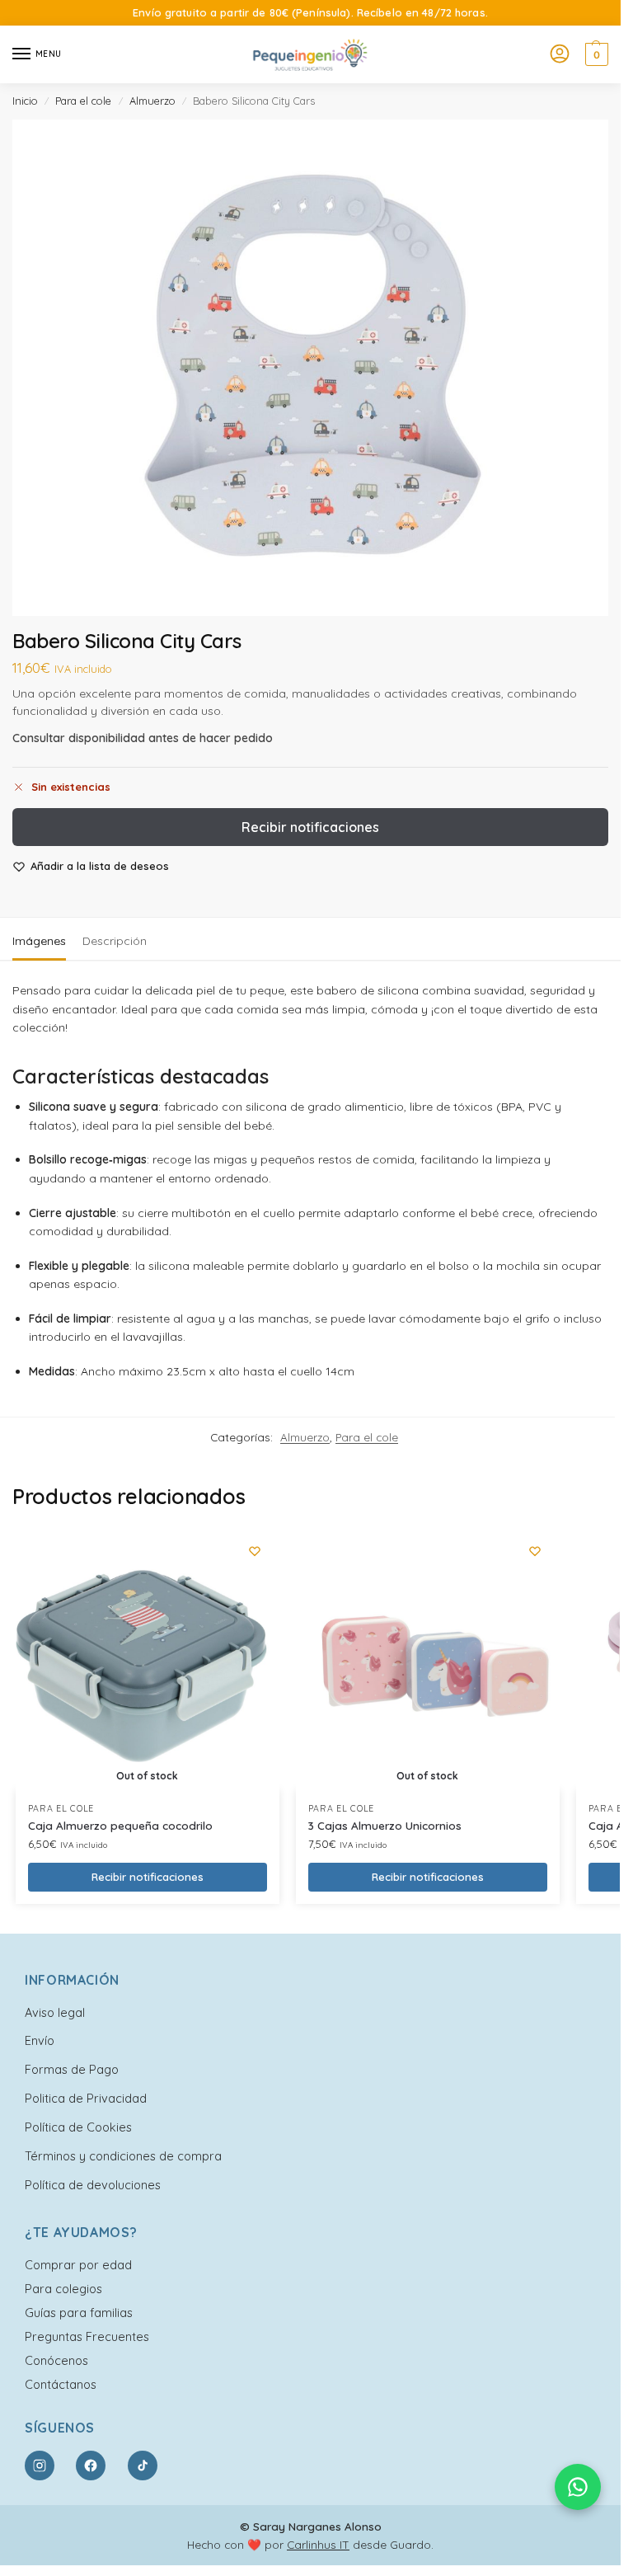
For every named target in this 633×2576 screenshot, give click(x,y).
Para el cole (83, 101)
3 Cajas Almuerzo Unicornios (385, 1825)
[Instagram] (40, 2466)
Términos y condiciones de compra (123, 2156)
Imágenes (39, 941)
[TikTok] (143, 2466)
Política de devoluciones (93, 2185)
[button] (595, 54)
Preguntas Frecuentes (87, 2336)
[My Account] (560, 54)
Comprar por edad (78, 2265)
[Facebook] (91, 2466)
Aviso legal (55, 2012)
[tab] (39, 939)
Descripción (115, 941)
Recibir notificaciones (310, 827)
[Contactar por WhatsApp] (578, 2487)
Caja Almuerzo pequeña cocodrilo (120, 1825)
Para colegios (63, 2289)
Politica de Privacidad (86, 2098)
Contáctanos (61, 2384)
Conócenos (56, 2360)
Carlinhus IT (318, 2544)
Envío (40, 2040)
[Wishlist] (255, 1551)
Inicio (25, 101)
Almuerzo (152, 101)
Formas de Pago (72, 2069)
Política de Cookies (78, 2127)
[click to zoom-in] (310, 368)
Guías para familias (79, 2313)
